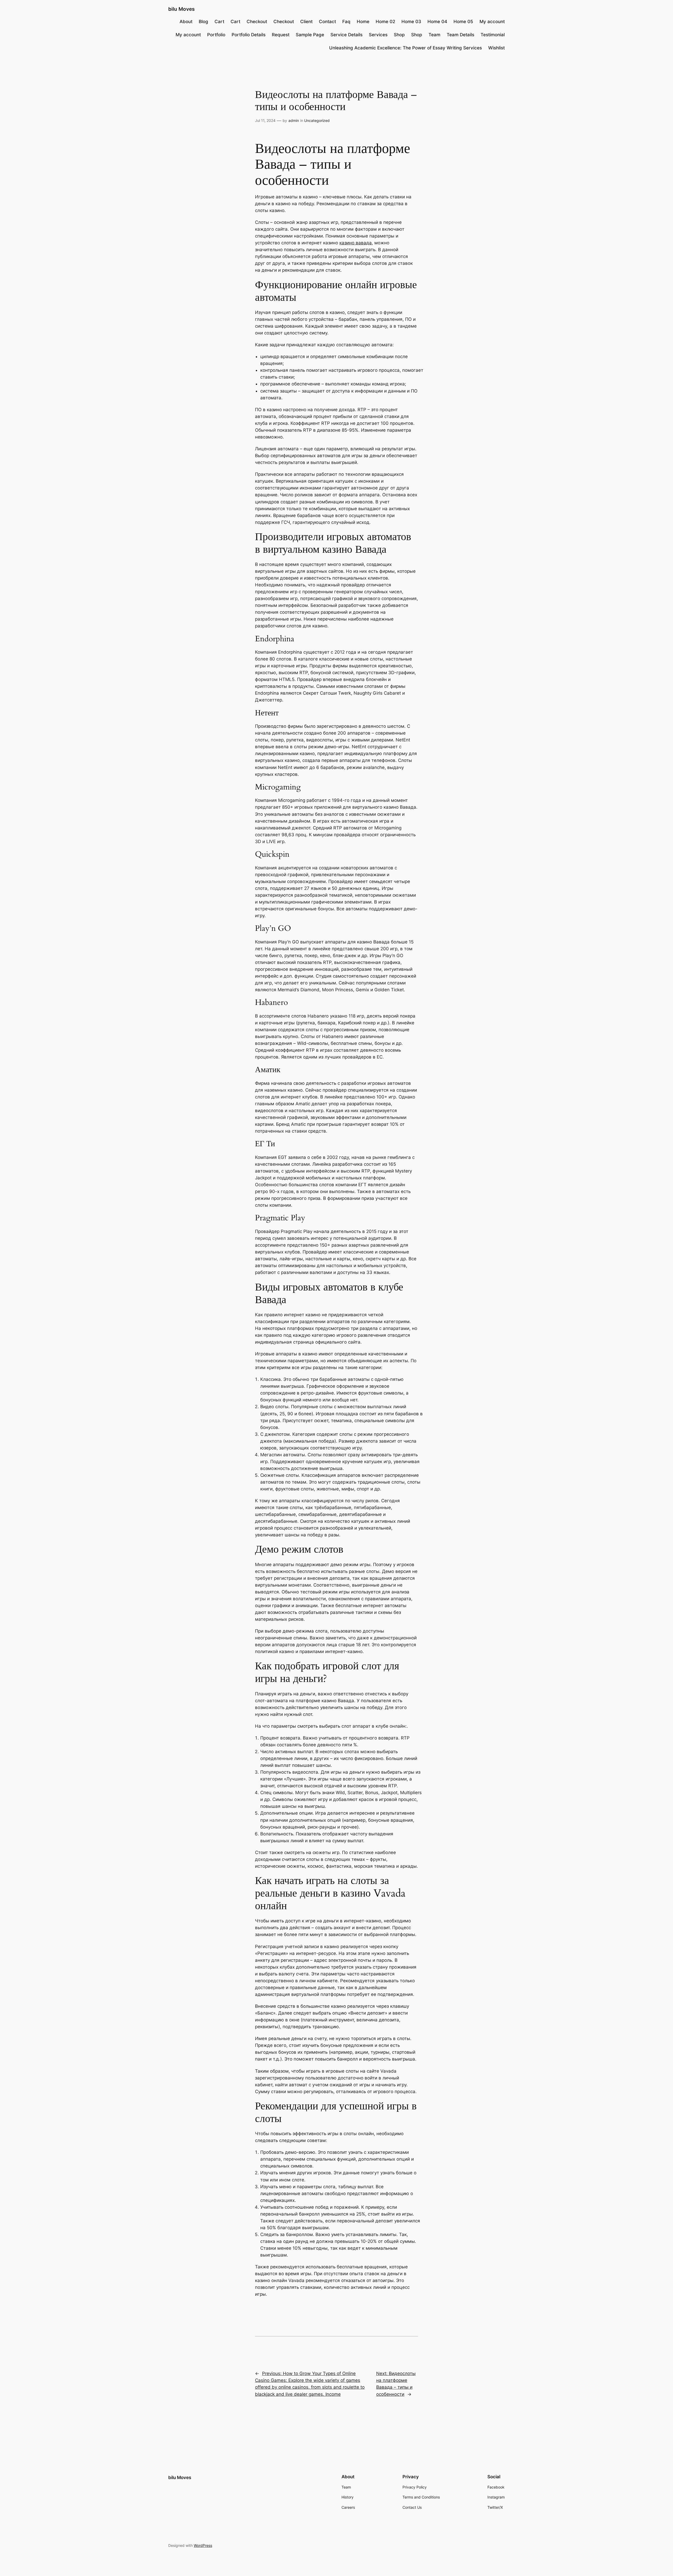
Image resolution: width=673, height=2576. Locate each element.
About (186, 22)
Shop (399, 35)
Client (306, 22)
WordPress (203, 2545)
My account (492, 22)
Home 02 (385, 22)
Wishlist (496, 48)
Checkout (257, 22)
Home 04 (437, 22)
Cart (219, 22)
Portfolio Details (249, 35)
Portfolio (216, 35)
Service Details (346, 35)
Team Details (460, 35)
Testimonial (493, 35)
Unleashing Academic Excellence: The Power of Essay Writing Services (406, 48)
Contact (327, 22)
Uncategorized (317, 120)
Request (281, 35)
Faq (346, 22)
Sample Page (310, 35)
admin (294, 120)
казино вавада (356, 243)
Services (378, 35)
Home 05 (463, 22)
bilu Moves (181, 9)
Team (434, 35)
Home (363, 22)
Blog (203, 22)
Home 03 (411, 22)
